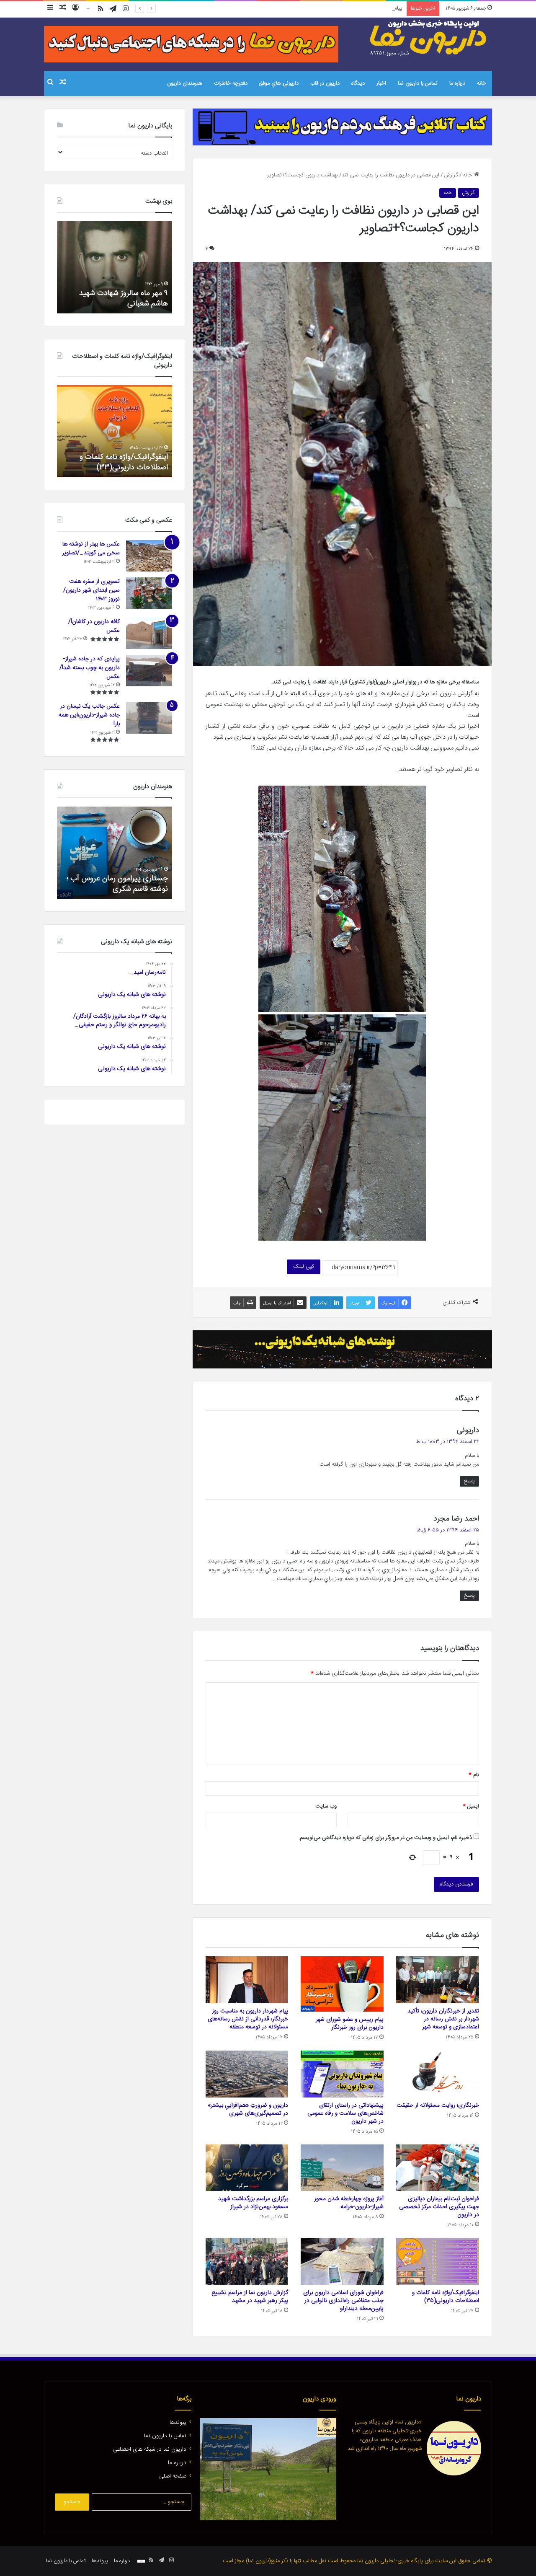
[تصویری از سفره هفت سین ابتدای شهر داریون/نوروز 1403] (149, 593)
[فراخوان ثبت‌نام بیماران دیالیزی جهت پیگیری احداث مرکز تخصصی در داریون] (438, 2168)
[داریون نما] (429, 38)
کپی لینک (304, 1267)
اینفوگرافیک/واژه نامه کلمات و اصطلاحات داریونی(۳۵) (446, 2297)
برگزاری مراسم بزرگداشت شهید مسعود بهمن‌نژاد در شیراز (253, 2203)
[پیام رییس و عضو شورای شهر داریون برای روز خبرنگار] (342, 1984)
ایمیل (471, 1806)
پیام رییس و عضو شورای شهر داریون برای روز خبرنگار (350, 2024)
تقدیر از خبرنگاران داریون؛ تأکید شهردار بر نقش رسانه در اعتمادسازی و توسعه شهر (443, 2019)
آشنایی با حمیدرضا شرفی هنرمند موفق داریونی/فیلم (120, 884)
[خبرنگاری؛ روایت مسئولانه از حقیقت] (438, 2074)
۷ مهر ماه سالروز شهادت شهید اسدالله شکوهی (123, 299)
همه (448, 193)
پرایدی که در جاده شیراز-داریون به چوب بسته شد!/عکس (90, 668)
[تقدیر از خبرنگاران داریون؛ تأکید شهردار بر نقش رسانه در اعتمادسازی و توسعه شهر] (438, 1980)
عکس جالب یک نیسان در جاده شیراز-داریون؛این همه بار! (89, 715)
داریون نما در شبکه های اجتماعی (150, 2449)
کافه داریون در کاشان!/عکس (94, 626)
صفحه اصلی (173, 2476)
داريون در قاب (325, 83)
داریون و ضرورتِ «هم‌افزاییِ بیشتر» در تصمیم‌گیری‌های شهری (248, 2109)
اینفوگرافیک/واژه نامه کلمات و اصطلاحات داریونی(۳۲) (124, 462)
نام (474, 1775)
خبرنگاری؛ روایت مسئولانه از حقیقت (438, 2105)
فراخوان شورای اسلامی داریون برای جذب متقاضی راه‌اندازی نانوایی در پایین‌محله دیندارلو (343, 2301)
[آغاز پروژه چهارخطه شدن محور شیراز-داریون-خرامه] (342, 2168)
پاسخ (469, 1481)
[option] (115, 267)
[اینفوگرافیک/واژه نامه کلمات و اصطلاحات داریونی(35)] (438, 2261)
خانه (482, 83)
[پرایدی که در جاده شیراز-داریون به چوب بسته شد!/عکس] (149, 671)
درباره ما (457, 83)
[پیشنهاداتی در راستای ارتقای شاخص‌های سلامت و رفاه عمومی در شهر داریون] (342, 2074)
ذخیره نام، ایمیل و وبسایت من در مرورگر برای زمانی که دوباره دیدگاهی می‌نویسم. (385, 1838)
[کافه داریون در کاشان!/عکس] (149, 633)
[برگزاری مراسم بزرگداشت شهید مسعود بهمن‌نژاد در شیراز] (247, 2168)
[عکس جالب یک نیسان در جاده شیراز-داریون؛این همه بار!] (149, 718)
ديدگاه (358, 83)
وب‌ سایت (326, 1806)
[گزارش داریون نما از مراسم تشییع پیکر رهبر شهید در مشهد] (247, 2261)
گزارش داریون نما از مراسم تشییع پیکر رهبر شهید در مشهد (250, 2297)
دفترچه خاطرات (231, 83)
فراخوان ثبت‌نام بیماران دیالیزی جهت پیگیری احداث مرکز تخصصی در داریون (439, 2207)
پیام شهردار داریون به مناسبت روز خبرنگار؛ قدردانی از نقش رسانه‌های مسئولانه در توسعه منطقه (302, 8)
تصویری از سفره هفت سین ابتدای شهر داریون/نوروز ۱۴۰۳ (91, 590)
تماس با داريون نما (418, 83)
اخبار (381, 83)
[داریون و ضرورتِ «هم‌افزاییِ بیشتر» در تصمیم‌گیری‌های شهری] (247, 2074)
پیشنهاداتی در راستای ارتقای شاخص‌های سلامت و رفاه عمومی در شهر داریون (345, 2113)
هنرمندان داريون (185, 83)
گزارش (451, 175)
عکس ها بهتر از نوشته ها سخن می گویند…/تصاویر (91, 549)
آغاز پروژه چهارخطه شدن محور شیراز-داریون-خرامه (349, 2203)
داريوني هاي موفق (279, 83)
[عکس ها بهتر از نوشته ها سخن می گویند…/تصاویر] (149, 556)
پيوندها (178, 2423)
